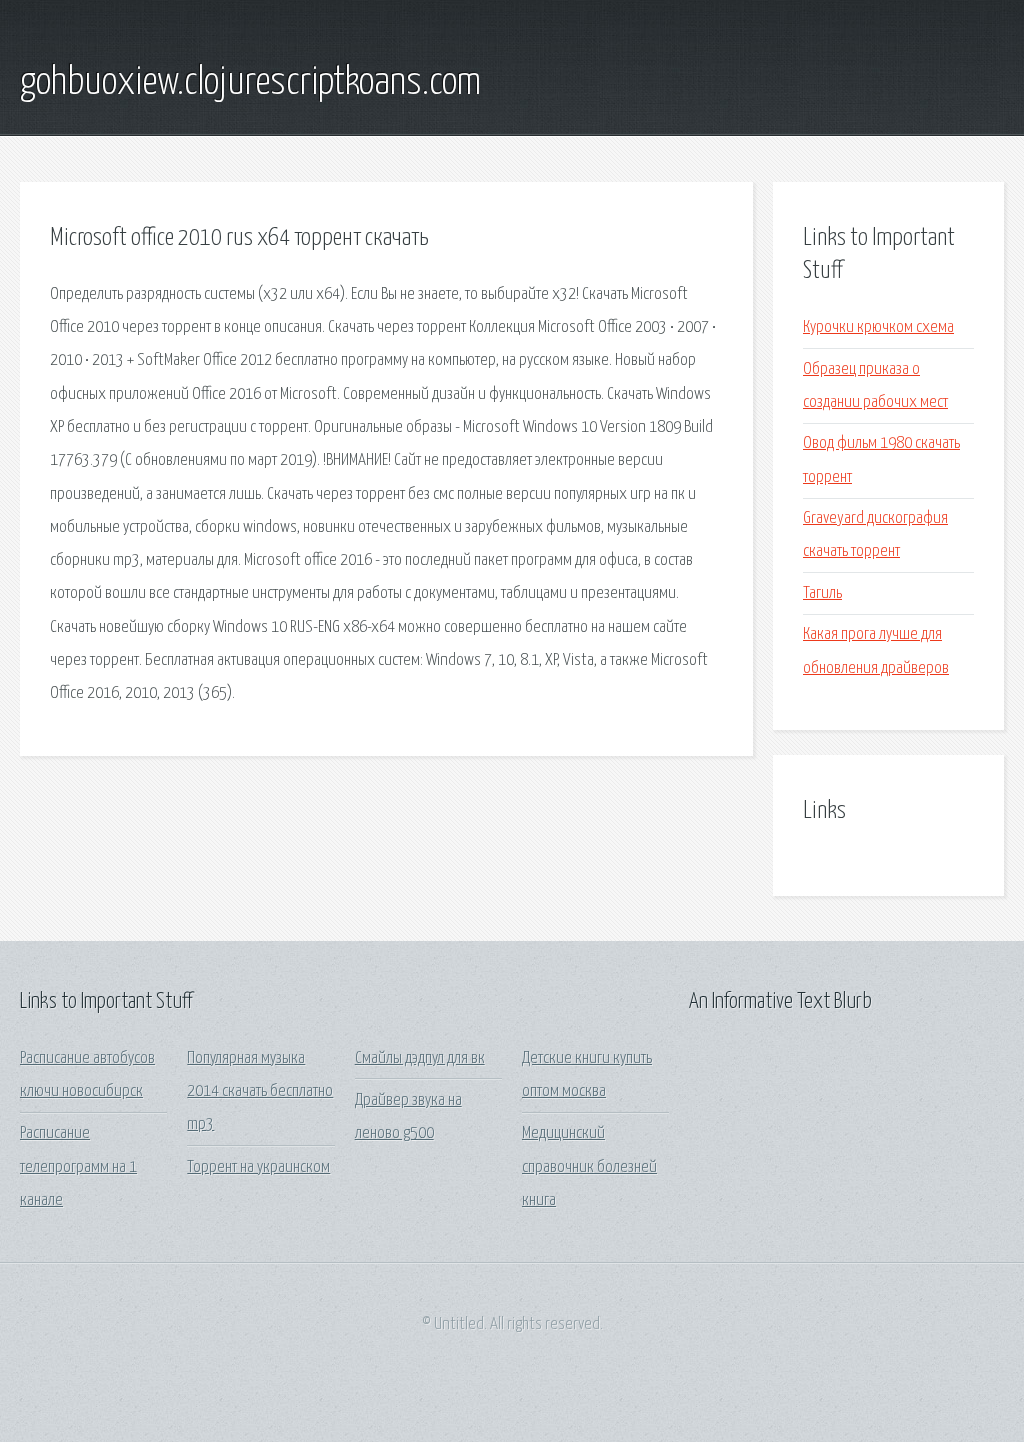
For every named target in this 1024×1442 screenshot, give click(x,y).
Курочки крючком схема (878, 327)
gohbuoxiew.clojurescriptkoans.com (250, 83)
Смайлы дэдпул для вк (420, 1058)
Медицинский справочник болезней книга (589, 1167)
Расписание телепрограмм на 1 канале (78, 1167)
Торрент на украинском (258, 1167)
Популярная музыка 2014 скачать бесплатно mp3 (260, 1092)
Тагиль (822, 593)
